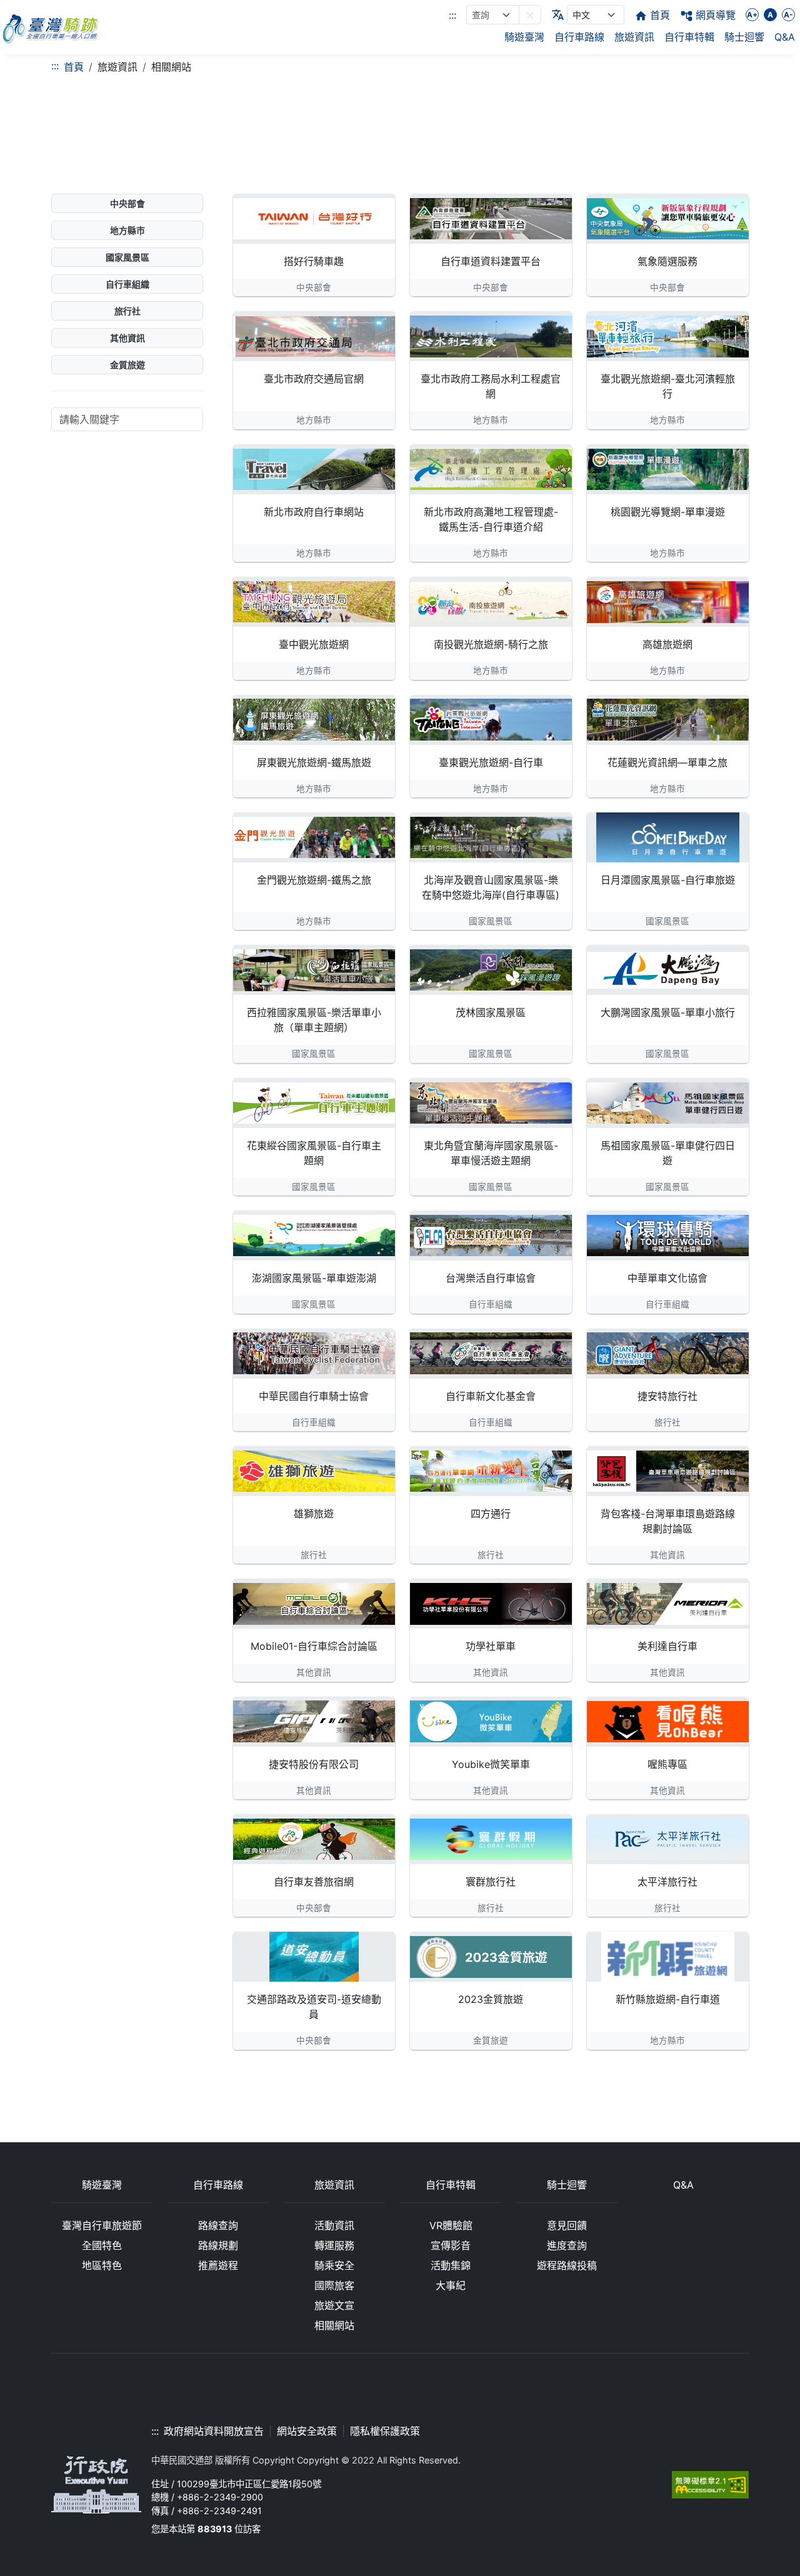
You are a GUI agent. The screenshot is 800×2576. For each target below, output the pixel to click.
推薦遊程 (218, 2265)
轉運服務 (334, 2245)
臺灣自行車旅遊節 (102, 2225)
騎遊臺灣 (524, 37)
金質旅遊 (127, 365)
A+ (752, 15)
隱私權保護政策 (385, 2431)
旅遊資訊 (634, 37)
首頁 (74, 67)
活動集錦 (451, 2265)
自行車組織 (127, 284)
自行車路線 (579, 37)
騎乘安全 (334, 2265)
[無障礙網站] (710, 2484)
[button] (530, 15)
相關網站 (334, 2325)
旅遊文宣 (334, 2305)
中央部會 (127, 203)
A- (788, 15)
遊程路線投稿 (567, 2265)
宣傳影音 (451, 2245)
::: (452, 15)
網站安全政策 (307, 2431)
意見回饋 (567, 2225)
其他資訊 (127, 338)
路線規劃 (218, 2245)
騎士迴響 (744, 37)
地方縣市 (127, 230)
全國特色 (102, 2245)
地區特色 (102, 2265)
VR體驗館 (451, 2225)
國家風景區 (127, 257)
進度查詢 (567, 2245)
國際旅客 (334, 2285)
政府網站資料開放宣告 (214, 2431)
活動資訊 (334, 2225)
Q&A (785, 37)
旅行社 (127, 311)
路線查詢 (218, 2225)
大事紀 (451, 2285)
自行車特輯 (689, 37)
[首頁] (50, 27)
